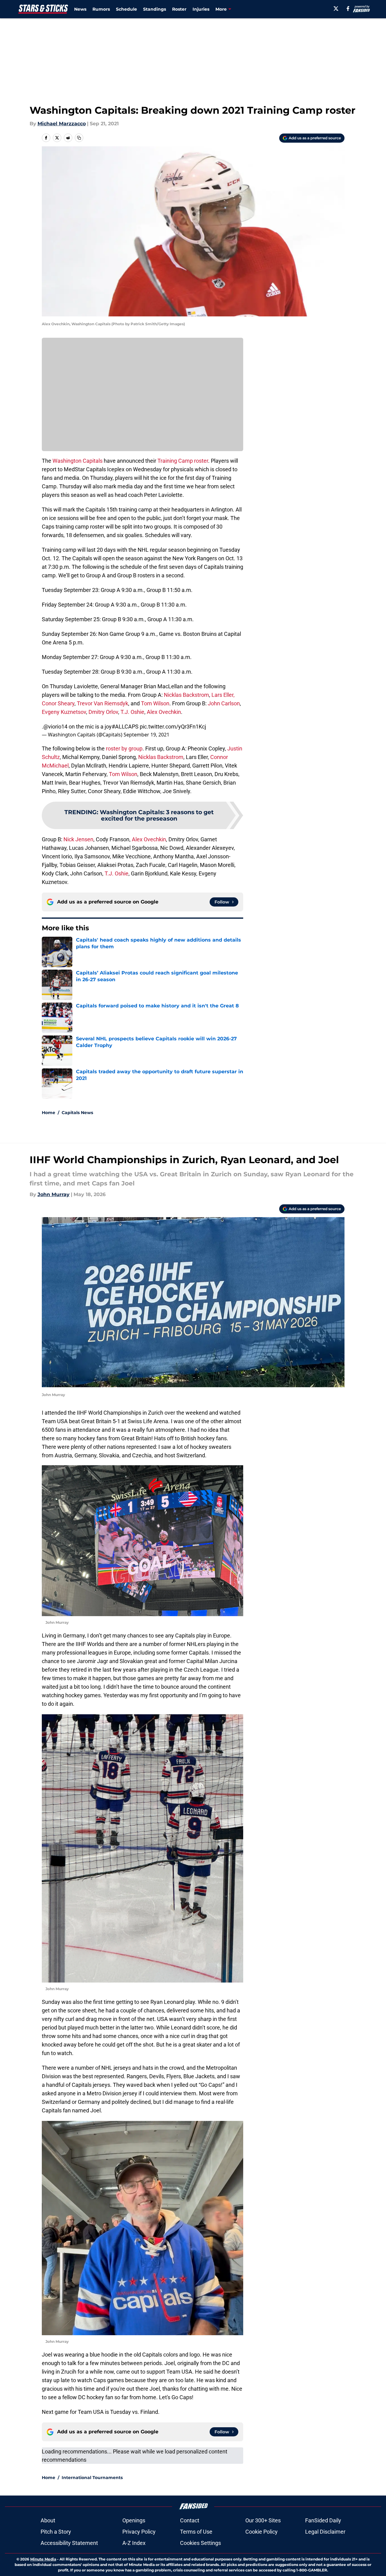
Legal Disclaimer (325, 2532)
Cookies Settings (200, 2543)
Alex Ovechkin (163, 712)
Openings (134, 2520)
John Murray (54, 1194)
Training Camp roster (183, 461)
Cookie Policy (262, 2532)
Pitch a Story (56, 2532)
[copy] (79, 138)
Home (49, 1113)
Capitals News (77, 1113)
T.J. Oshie (132, 712)
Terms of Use (196, 2532)
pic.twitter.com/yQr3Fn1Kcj (173, 727)
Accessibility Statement (69, 2543)
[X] (336, 9)
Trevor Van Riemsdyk (103, 703)
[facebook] (348, 9)
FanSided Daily (323, 2520)
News (80, 9)
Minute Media (43, 2559)
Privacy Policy (139, 2532)
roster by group (124, 748)
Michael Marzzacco (62, 124)
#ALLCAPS (125, 727)
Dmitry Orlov (103, 712)
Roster (179, 9)
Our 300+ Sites (263, 2520)
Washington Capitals (78, 461)
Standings (155, 9)
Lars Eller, (223, 695)
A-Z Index (134, 2543)
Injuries (201, 9)
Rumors (101, 9)
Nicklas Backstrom (186, 695)
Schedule (126, 9)
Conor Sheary (58, 703)
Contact (190, 2520)
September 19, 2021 (146, 735)
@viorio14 (55, 727)
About (48, 2520)
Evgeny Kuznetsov (64, 712)
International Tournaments (92, 2478)
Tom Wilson (155, 703)
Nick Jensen (78, 839)
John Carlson (223, 703)
